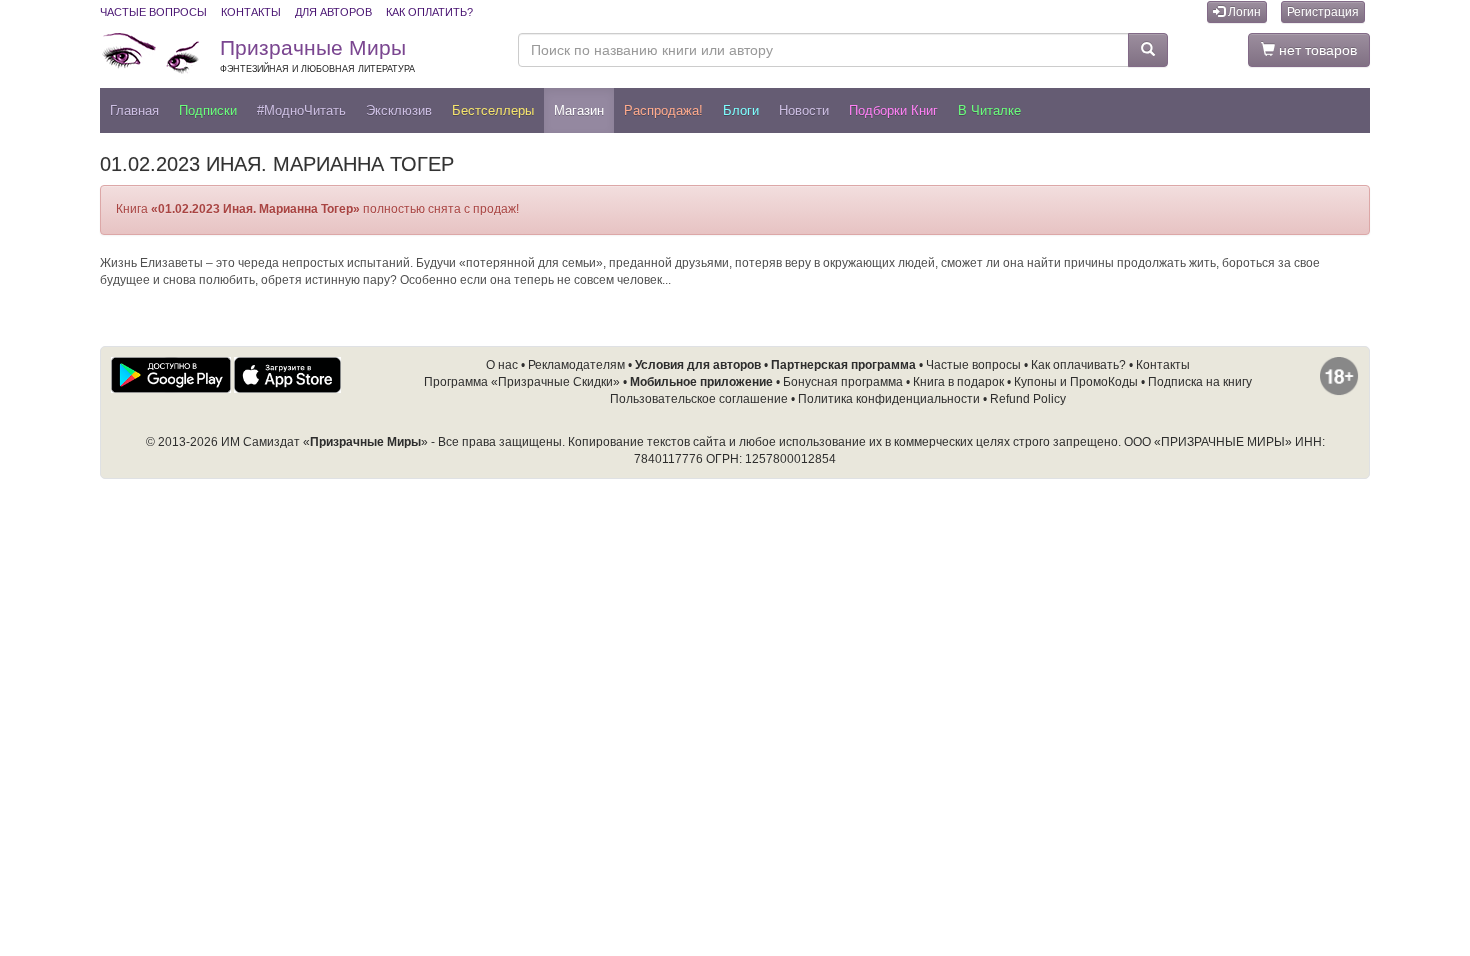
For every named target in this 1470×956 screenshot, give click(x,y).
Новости (804, 110)
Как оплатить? (429, 12)
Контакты (251, 12)
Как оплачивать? (1078, 365)
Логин (1243, 12)
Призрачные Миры (317, 55)
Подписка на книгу (1200, 382)
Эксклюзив (399, 110)
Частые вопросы (153, 12)
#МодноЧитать (301, 110)
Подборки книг (893, 110)
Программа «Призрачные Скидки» (522, 382)
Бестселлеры (493, 110)
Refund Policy (1028, 399)
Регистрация (1323, 12)
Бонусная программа (843, 382)
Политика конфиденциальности (889, 399)
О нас (502, 365)
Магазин (579, 110)
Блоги (741, 110)
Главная (134, 110)
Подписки (208, 110)
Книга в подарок (958, 382)
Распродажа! (663, 110)
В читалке (989, 110)
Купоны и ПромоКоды (1076, 382)
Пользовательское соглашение (699, 399)
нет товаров (1316, 50)
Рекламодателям (576, 365)
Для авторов (333, 12)
